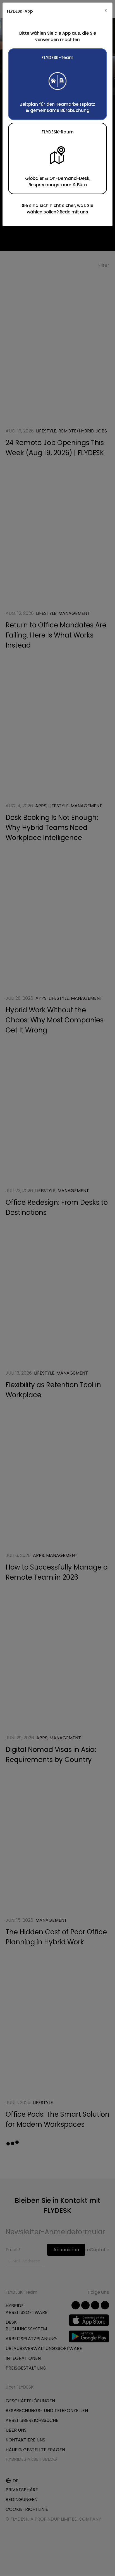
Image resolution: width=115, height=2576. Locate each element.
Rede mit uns (74, 212)
